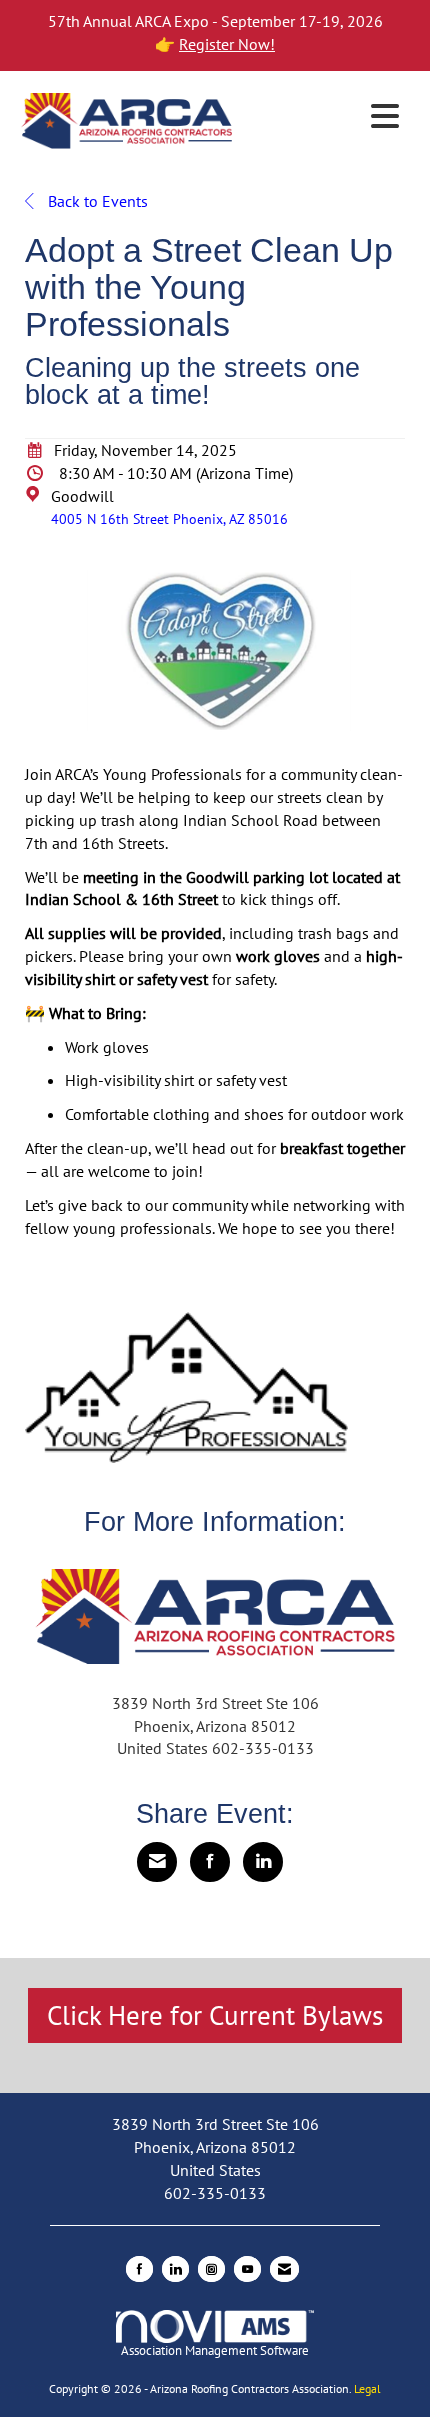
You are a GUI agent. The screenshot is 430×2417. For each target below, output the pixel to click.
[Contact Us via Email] (284, 2269)
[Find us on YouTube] (247, 2269)
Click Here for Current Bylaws (215, 2015)
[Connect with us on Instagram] (211, 2269)
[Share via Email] (157, 1862)
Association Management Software (215, 2350)
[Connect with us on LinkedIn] (175, 2269)
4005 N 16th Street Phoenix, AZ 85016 (169, 518)
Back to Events (96, 201)
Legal (367, 2388)
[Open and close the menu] (324, 117)
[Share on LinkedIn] (263, 1862)
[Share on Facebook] (210, 1862)
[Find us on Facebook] (139, 2269)
